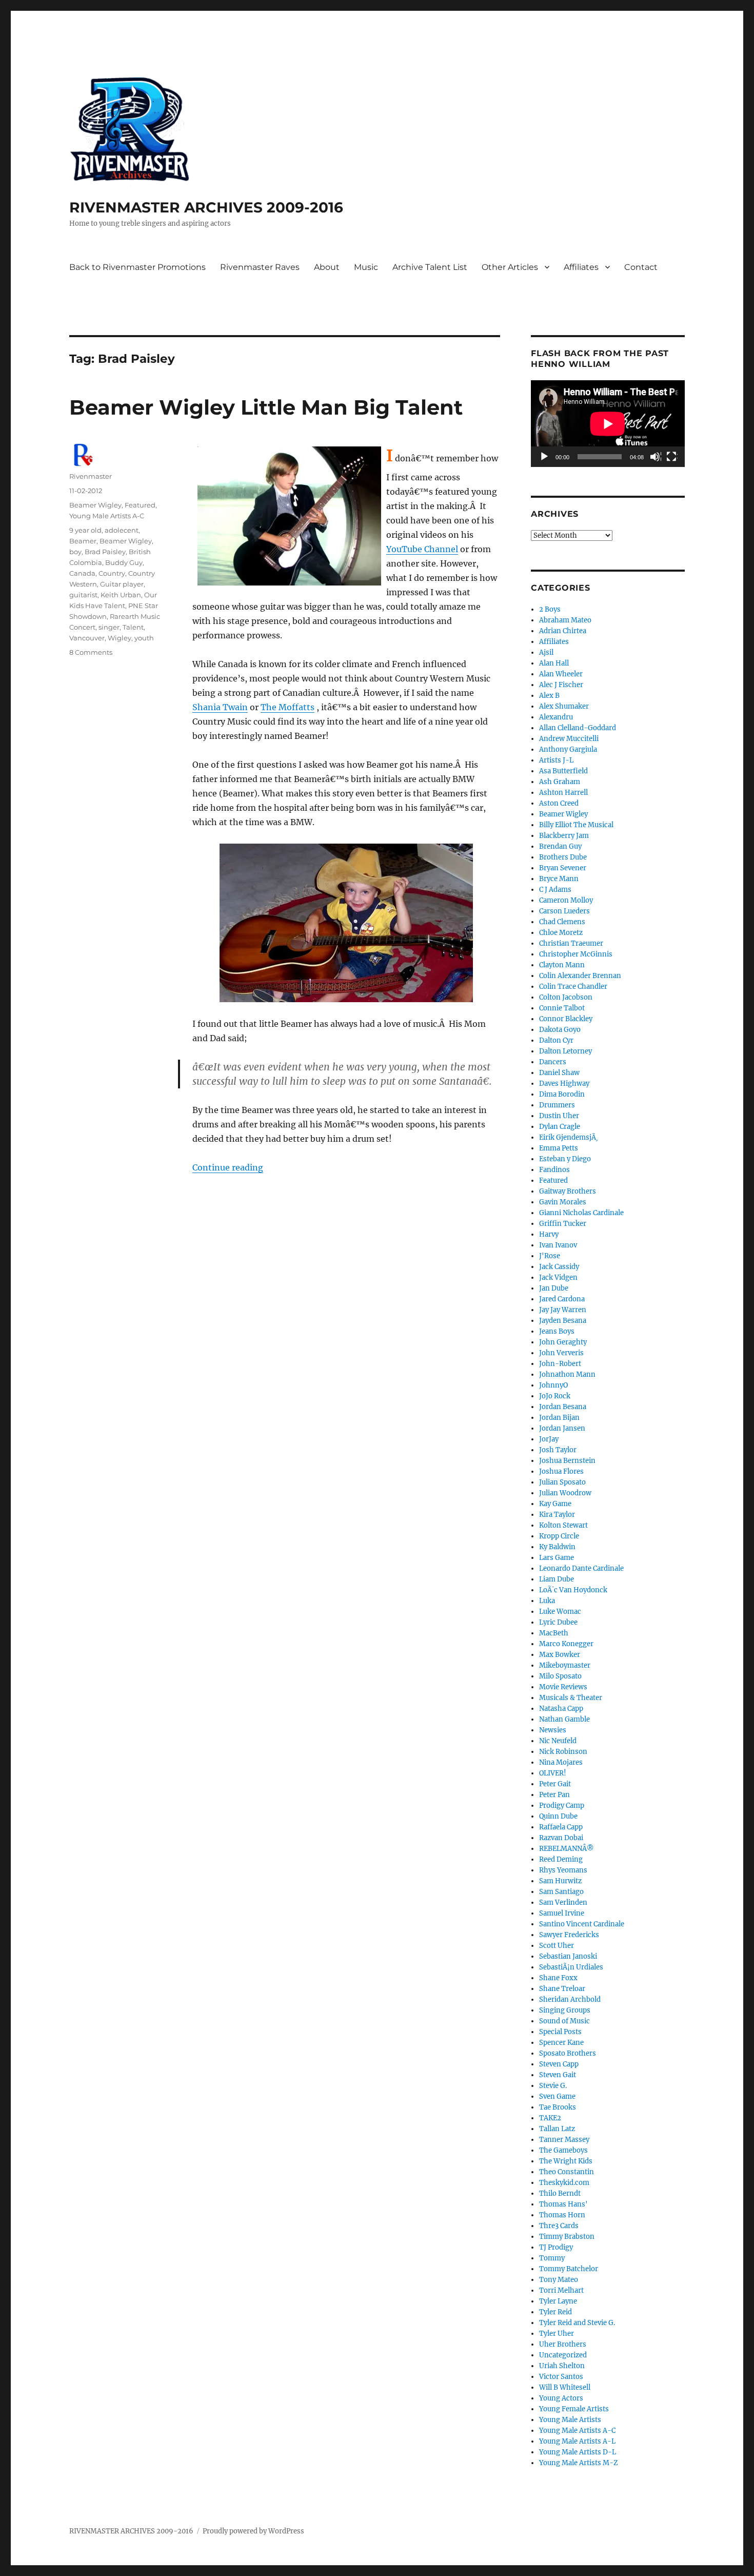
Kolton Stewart (563, 1525)
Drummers (557, 1105)
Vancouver (87, 638)
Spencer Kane (561, 2043)
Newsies (553, 1730)
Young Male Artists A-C (107, 516)
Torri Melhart (561, 2290)
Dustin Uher (559, 1116)
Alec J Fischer (561, 685)
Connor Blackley (566, 1019)
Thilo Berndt (560, 2193)
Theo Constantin (567, 2172)
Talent (133, 627)
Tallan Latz (557, 2129)
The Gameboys (563, 2150)
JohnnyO (553, 1385)
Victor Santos (561, 2377)
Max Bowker (560, 1655)
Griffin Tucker (563, 1224)
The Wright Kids (566, 2161)
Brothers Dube (563, 857)
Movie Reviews (563, 1687)
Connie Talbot (562, 1008)
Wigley (120, 638)
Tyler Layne (558, 2301)
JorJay (549, 1439)
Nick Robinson (563, 1752)
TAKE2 (550, 2118)
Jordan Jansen (562, 1428)
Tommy (552, 2258)
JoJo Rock (555, 1396)
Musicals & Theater (571, 1698)
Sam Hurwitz (560, 1881)
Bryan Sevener (563, 868)
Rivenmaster (91, 476)
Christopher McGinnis (576, 954)
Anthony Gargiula (568, 749)
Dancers (553, 1062)
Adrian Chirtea (563, 631)
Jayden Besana (563, 1321)
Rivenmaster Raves (260, 267)
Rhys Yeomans (563, 1870)
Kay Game (555, 1504)
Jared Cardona (562, 1299)
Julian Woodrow (565, 1493)
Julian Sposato (562, 1482)
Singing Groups (565, 2010)
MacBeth (554, 1633)
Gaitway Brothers (568, 1191)
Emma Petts (559, 1148)
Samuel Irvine (562, 1913)
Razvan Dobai (561, 1838)
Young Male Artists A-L (577, 2441)
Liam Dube (557, 1579)
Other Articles (510, 267)
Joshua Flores (561, 1471)
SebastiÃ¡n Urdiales (571, 1967)
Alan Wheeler (561, 674)
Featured (140, 505)
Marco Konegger (566, 1644)
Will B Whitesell (565, 2387)
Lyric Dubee (558, 1622)
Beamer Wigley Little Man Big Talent (266, 407)
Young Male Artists (570, 2420)
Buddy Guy (124, 562)
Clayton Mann (562, 965)
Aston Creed (559, 803)
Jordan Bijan (559, 1418)
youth (144, 638)
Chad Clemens (562, 922)
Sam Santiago (561, 1892)
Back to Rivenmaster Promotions (137, 267)
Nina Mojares (561, 1762)
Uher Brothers (563, 2344)
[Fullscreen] (672, 457)
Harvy (549, 1234)
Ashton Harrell (563, 793)
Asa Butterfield (563, 771)
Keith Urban (121, 595)
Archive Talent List (430, 267)
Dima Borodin (562, 1094)
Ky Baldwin (557, 1547)
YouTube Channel (422, 549)
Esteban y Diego (565, 1159)
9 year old (85, 530)
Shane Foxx (558, 1978)
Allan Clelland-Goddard (578, 728)
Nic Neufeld (558, 1741)
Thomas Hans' (563, 2204)
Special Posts (560, 2032)
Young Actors (561, 2398)
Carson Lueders (564, 911)
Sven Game (557, 2096)
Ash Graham (560, 782)
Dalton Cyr (556, 1040)
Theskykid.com (564, 2183)
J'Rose (550, 1256)
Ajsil (546, 652)
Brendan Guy (560, 846)
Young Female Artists (574, 2409)
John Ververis (561, 1353)
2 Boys (550, 609)
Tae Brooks (558, 2107)
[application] (608, 424)
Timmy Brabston (567, 2237)
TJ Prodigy (556, 2247)
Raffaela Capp (561, 1827)
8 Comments (91, 652)
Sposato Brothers (568, 2053)
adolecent (122, 530)
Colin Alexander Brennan (580, 976)
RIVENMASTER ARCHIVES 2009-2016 (206, 207)
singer (109, 627)
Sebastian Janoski (568, 1956)
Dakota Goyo (560, 1030)
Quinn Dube (558, 1816)
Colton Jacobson (566, 997)
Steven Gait (558, 2075)
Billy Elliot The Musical (576, 825)
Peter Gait (555, 1784)
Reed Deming (561, 1859)
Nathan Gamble (564, 1719)
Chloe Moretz (561, 933)
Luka (547, 1601)
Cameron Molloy (566, 900)
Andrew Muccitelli (569, 739)
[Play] (545, 457)
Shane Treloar (562, 1989)
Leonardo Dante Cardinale (581, 1568)
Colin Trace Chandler (573, 987)
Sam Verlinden (563, 1902)
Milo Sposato (560, 1676)
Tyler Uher (557, 2334)
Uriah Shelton (562, 2366)
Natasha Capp (561, 1709)
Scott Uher (557, 1946)
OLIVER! (553, 1773)
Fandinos (554, 1170)
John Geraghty (563, 1342)
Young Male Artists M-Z (579, 2463)
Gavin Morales (563, 1202)
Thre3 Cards (559, 2226)
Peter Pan (554, 1795)
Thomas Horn (562, 2215)
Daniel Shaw (559, 1073)
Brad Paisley (105, 552)
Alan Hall (554, 663)
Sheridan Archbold (570, 1999)
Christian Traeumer (571, 943)
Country (112, 573)
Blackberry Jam (564, 836)
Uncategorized (563, 2355)
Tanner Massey (564, 2140)
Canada (82, 573)
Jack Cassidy (559, 1267)
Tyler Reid (555, 2312)
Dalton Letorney (565, 1051)
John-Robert (560, 1364)
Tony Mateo (559, 2280)
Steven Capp (559, 2064)
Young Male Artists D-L (578, 2452)
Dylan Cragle (560, 1127)
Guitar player (122, 584)
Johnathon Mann (567, 1374)
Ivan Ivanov (558, 1245)
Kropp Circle (559, 1536)
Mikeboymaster (565, 1665)
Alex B (549, 696)
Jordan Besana (563, 1407)
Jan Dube (554, 1288)
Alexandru (556, 717)
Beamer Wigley (95, 505)
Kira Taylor (557, 1515)
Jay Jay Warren (563, 1310)
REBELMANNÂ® (567, 1849)
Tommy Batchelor (569, 2269)
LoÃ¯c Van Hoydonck (573, 1590)
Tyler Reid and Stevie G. (577, 2323)
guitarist (83, 595)
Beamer (83, 541)
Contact (641, 267)
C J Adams (555, 890)
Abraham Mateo (565, 620)
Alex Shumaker (564, 706)
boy (75, 552)
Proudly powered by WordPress (253, 2531)
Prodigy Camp (562, 1806)
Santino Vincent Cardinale (582, 1924)
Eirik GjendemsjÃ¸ (569, 1137)
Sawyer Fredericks (569, 1935)
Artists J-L (556, 760)
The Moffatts (287, 707)
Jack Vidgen (558, 1277)
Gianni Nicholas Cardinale (581, 1213)
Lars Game (557, 1558)
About (327, 267)
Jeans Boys (557, 1331)
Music (366, 267)
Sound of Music (564, 2021)
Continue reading (228, 1167)
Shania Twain (220, 707)
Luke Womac (560, 1612)
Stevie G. (553, 2086)
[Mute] (656, 457)
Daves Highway (564, 1084)
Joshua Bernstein (567, 1461)
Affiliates (581, 267)
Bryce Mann (559, 879)
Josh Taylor (558, 1450)
